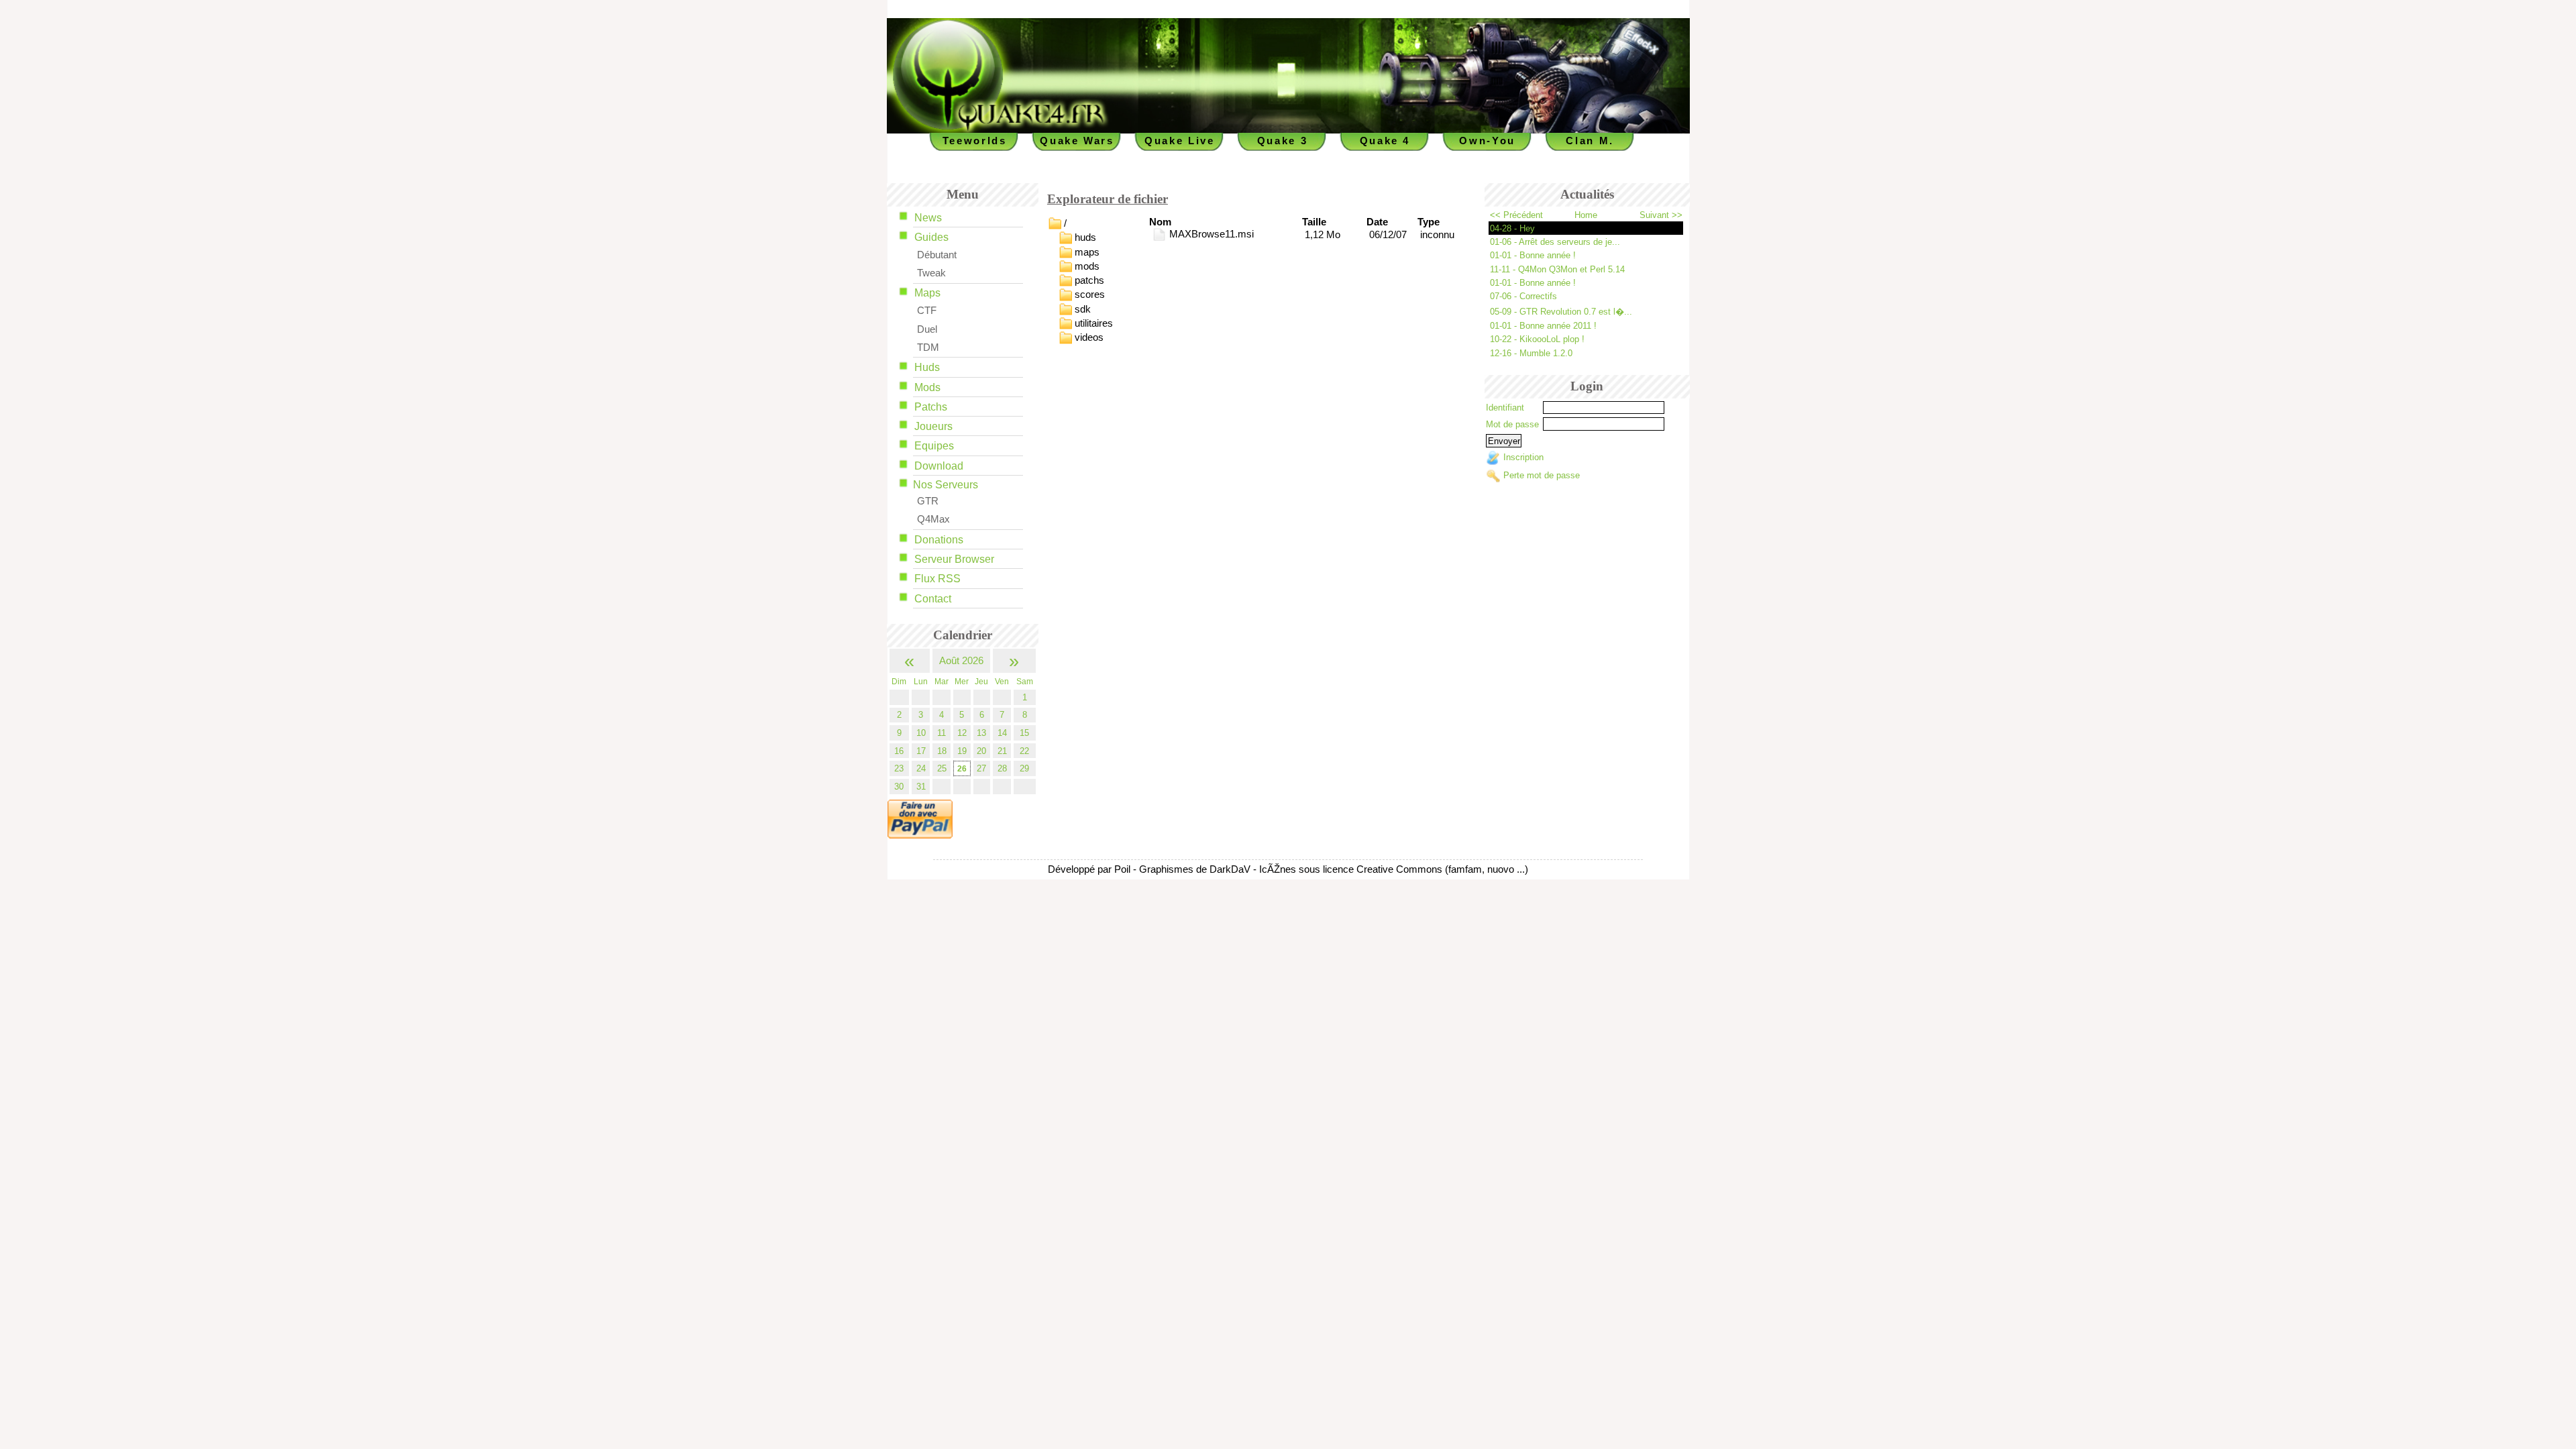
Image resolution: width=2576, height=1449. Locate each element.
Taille (1314, 222)
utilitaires (1094, 323)
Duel (927, 329)
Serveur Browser (954, 559)
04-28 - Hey (1512, 228)
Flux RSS (937, 579)
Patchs (931, 407)
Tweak (931, 273)
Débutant (937, 255)
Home (1586, 215)
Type (1429, 222)
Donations (939, 540)
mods (1087, 266)
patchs (1089, 280)
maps (1087, 252)
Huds (927, 367)
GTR (928, 501)
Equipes (934, 446)
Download (939, 466)
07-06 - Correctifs (1523, 296)
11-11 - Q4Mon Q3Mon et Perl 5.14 (1557, 269)
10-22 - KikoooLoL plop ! (1537, 339)
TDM (928, 347)
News (928, 218)
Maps (927, 293)
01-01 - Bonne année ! (1533, 255)
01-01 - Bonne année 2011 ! (1543, 326)
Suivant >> (1661, 215)
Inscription (1523, 458)
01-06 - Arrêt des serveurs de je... (1555, 242)
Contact (933, 599)
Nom (1160, 222)
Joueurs (933, 426)
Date (1377, 222)
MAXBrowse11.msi (1210, 234)
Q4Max (933, 519)
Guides (931, 237)
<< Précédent (1516, 215)
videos (1089, 337)
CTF (927, 311)
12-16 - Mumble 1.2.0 (1531, 353)
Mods (927, 387)
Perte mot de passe (1542, 475)
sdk (1083, 309)
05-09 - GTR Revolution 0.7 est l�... (1561, 312)
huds (1085, 237)
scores (1090, 294)
